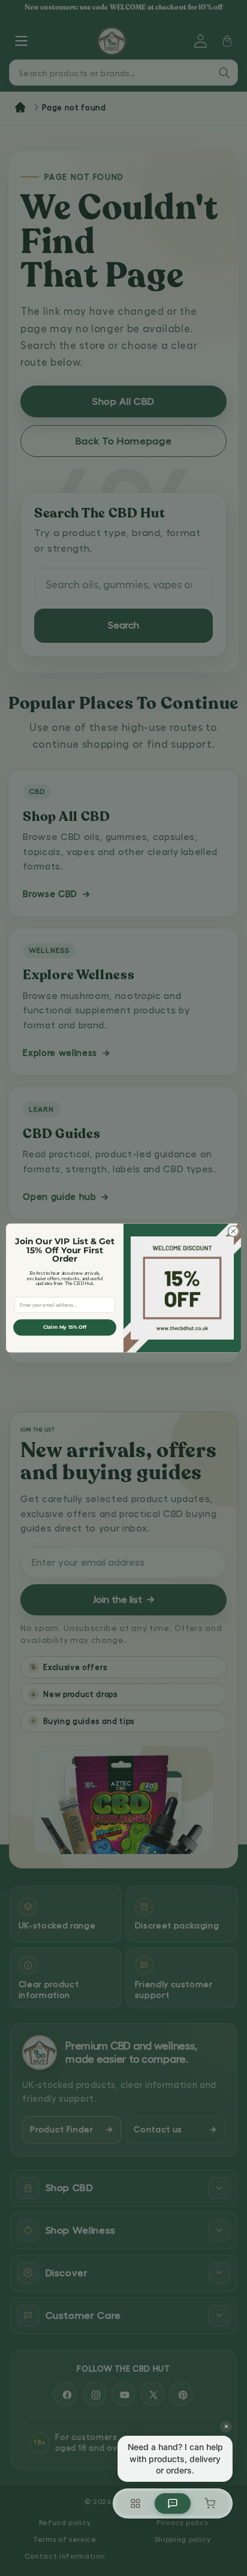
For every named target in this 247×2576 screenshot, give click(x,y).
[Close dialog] (233, 1231)
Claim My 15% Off (65, 1328)
